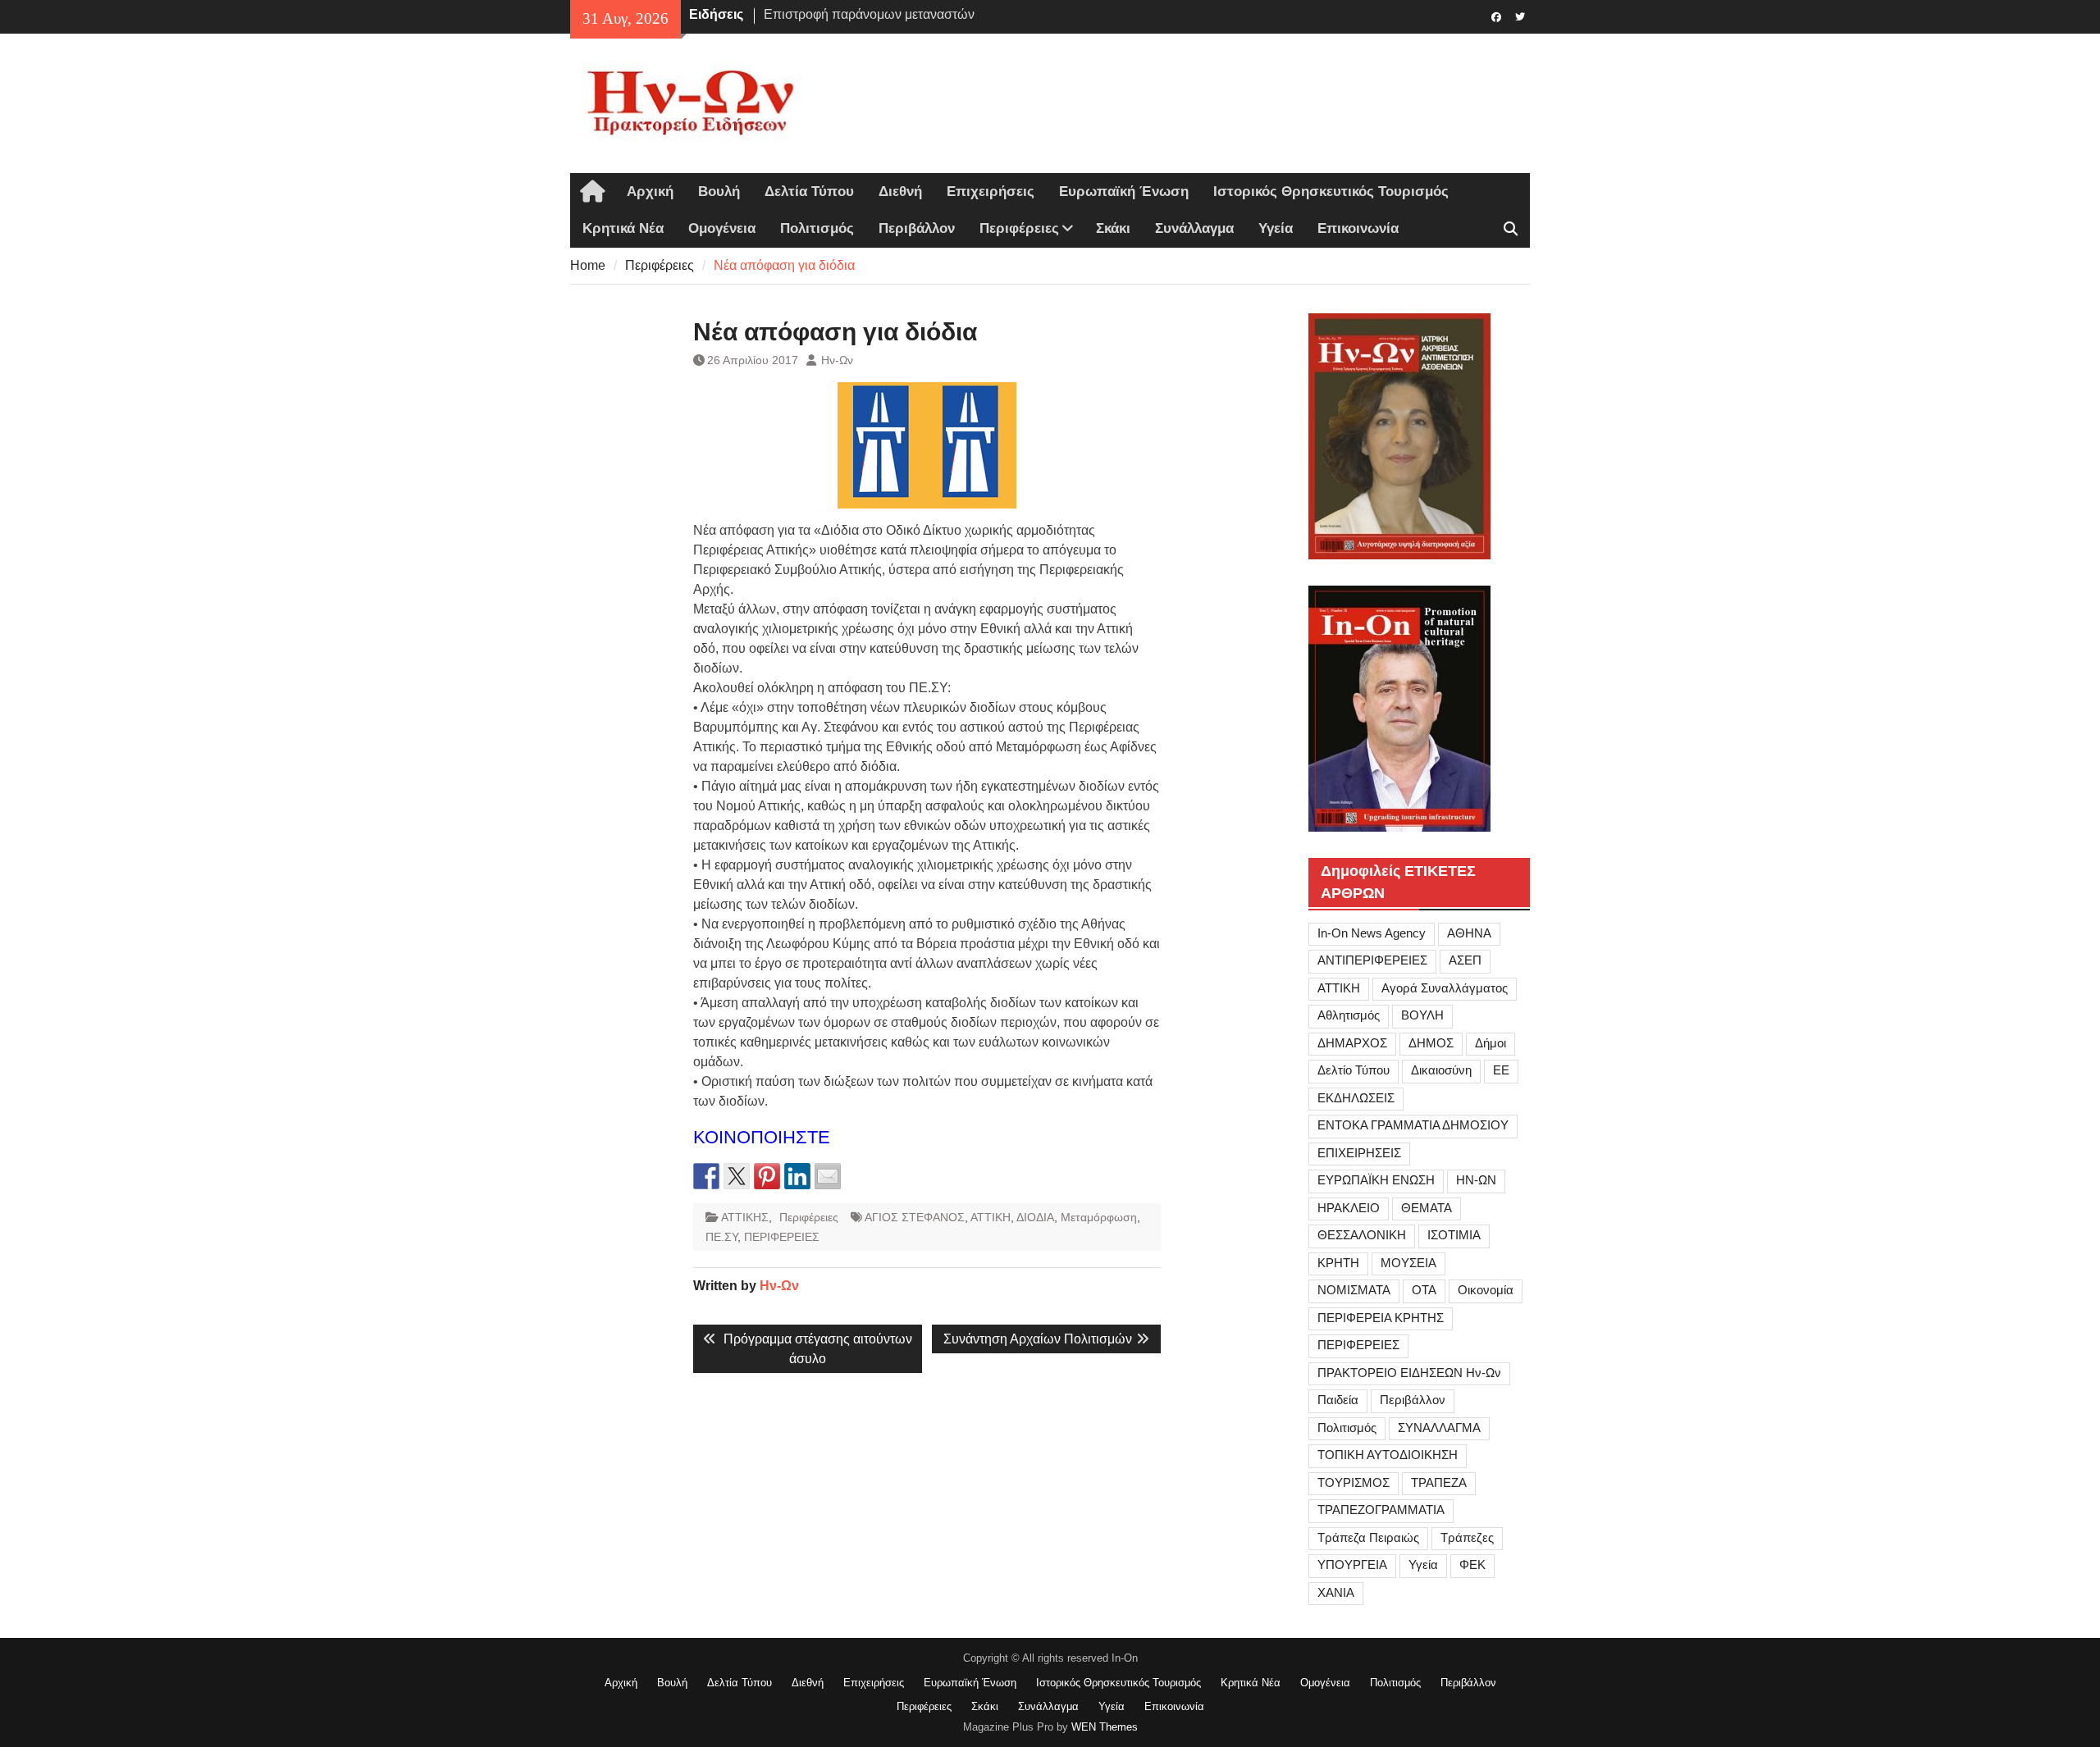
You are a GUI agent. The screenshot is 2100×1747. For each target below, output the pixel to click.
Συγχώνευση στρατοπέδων (842, 14)
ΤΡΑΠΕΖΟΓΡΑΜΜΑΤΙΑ (1381, 1510)
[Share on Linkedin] (797, 1176)
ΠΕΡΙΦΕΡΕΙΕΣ (782, 1237)
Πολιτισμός (817, 228)
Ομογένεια (722, 228)
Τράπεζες (1467, 1537)
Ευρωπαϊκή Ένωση (1124, 192)
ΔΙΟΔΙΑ (1035, 1217)
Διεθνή (900, 192)
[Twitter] (1520, 16)
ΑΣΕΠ (1465, 960)
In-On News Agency (1372, 933)
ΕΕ (1501, 1070)
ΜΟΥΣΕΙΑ (1408, 1263)
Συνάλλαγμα (1194, 228)
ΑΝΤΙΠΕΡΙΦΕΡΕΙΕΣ (1372, 960)
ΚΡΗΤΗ (1338, 1263)
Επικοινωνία (1358, 228)
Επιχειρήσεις (991, 192)
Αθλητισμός (1349, 1015)
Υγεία (1276, 228)
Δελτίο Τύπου (1354, 1070)
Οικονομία (1486, 1290)
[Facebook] (1496, 16)
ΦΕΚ (1472, 1565)
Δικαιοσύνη (1441, 1070)
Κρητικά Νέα (623, 228)
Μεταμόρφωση (1099, 1217)
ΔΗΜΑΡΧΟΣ (1352, 1043)
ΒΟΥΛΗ (1422, 1015)
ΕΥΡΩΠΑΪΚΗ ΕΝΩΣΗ (1376, 1180)
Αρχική (650, 192)
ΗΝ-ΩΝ (1476, 1180)
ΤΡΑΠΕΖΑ (1439, 1482)
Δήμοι (1491, 1043)
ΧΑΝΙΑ (1336, 1592)
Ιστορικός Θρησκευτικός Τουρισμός (1331, 192)
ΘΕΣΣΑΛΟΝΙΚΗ (1362, 1235)
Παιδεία (1338, 1400)
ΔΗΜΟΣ (1431, 1043)
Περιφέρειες (1019, 228)
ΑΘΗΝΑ (1469, 933)
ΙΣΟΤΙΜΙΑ (1454, 1235)
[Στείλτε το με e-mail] (828, 1176)
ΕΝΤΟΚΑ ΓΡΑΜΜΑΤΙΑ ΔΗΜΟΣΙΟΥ (1413, 1125)
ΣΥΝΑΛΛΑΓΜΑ (1439, 1428)
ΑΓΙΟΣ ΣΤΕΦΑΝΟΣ (915, 1217)
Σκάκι (1113, 228)
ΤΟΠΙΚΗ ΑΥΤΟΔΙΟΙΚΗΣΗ (1388, 1455)
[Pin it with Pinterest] (767, 1176)
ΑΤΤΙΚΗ (991, 1217)
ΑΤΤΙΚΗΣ (745, 1217)
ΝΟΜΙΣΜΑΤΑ (1354, 1290)
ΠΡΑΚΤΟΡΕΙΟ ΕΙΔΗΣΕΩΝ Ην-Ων (1409, 1373)
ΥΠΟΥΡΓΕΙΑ (1352, 1565)
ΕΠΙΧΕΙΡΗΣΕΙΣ (1359, 1153)
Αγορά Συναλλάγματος (1445, 988)
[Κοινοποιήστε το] (706, 1176)
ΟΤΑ (1424, 1290)
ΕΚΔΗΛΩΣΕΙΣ (1356, 1098)
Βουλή (719, 192)
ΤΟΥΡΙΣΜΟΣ (1354, 1482)
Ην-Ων (837, 360)
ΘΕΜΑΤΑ (1427, 1208)
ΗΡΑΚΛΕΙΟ (1349, 1208)
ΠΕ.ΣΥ (721, 1237)
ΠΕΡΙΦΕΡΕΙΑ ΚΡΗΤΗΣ (1381, 1318)
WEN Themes (1105, 1727)
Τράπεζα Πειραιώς (1368, 1537)
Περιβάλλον (917, 228)
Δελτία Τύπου (809, 192)
